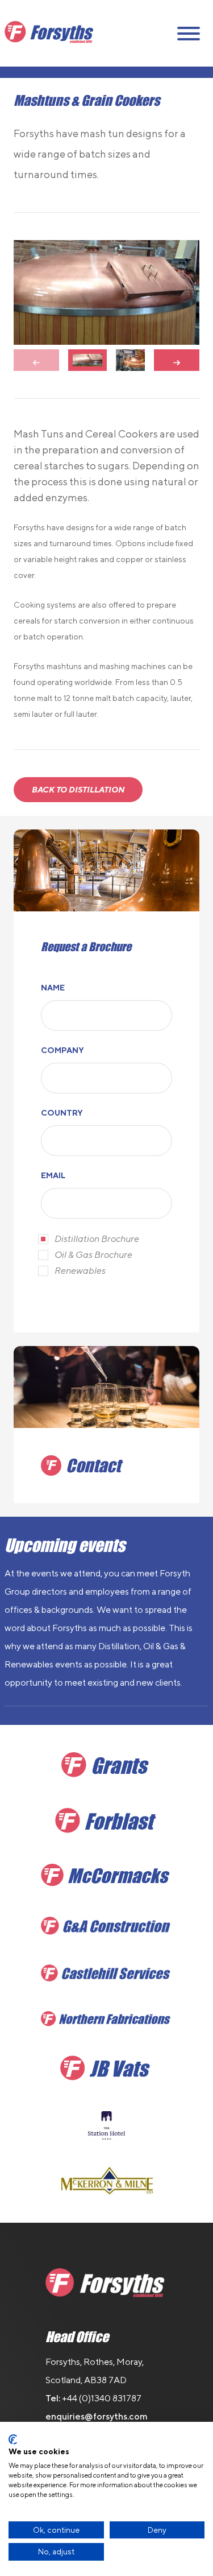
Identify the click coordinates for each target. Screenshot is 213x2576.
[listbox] (106, 292)
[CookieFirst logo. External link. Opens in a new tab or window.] (13, 2439)
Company (62, 1050)
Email (53, 1175)
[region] (106, 306)
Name (53, 988)
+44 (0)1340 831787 (102, 2398)
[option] (106, 292)
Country (62, 1113)
